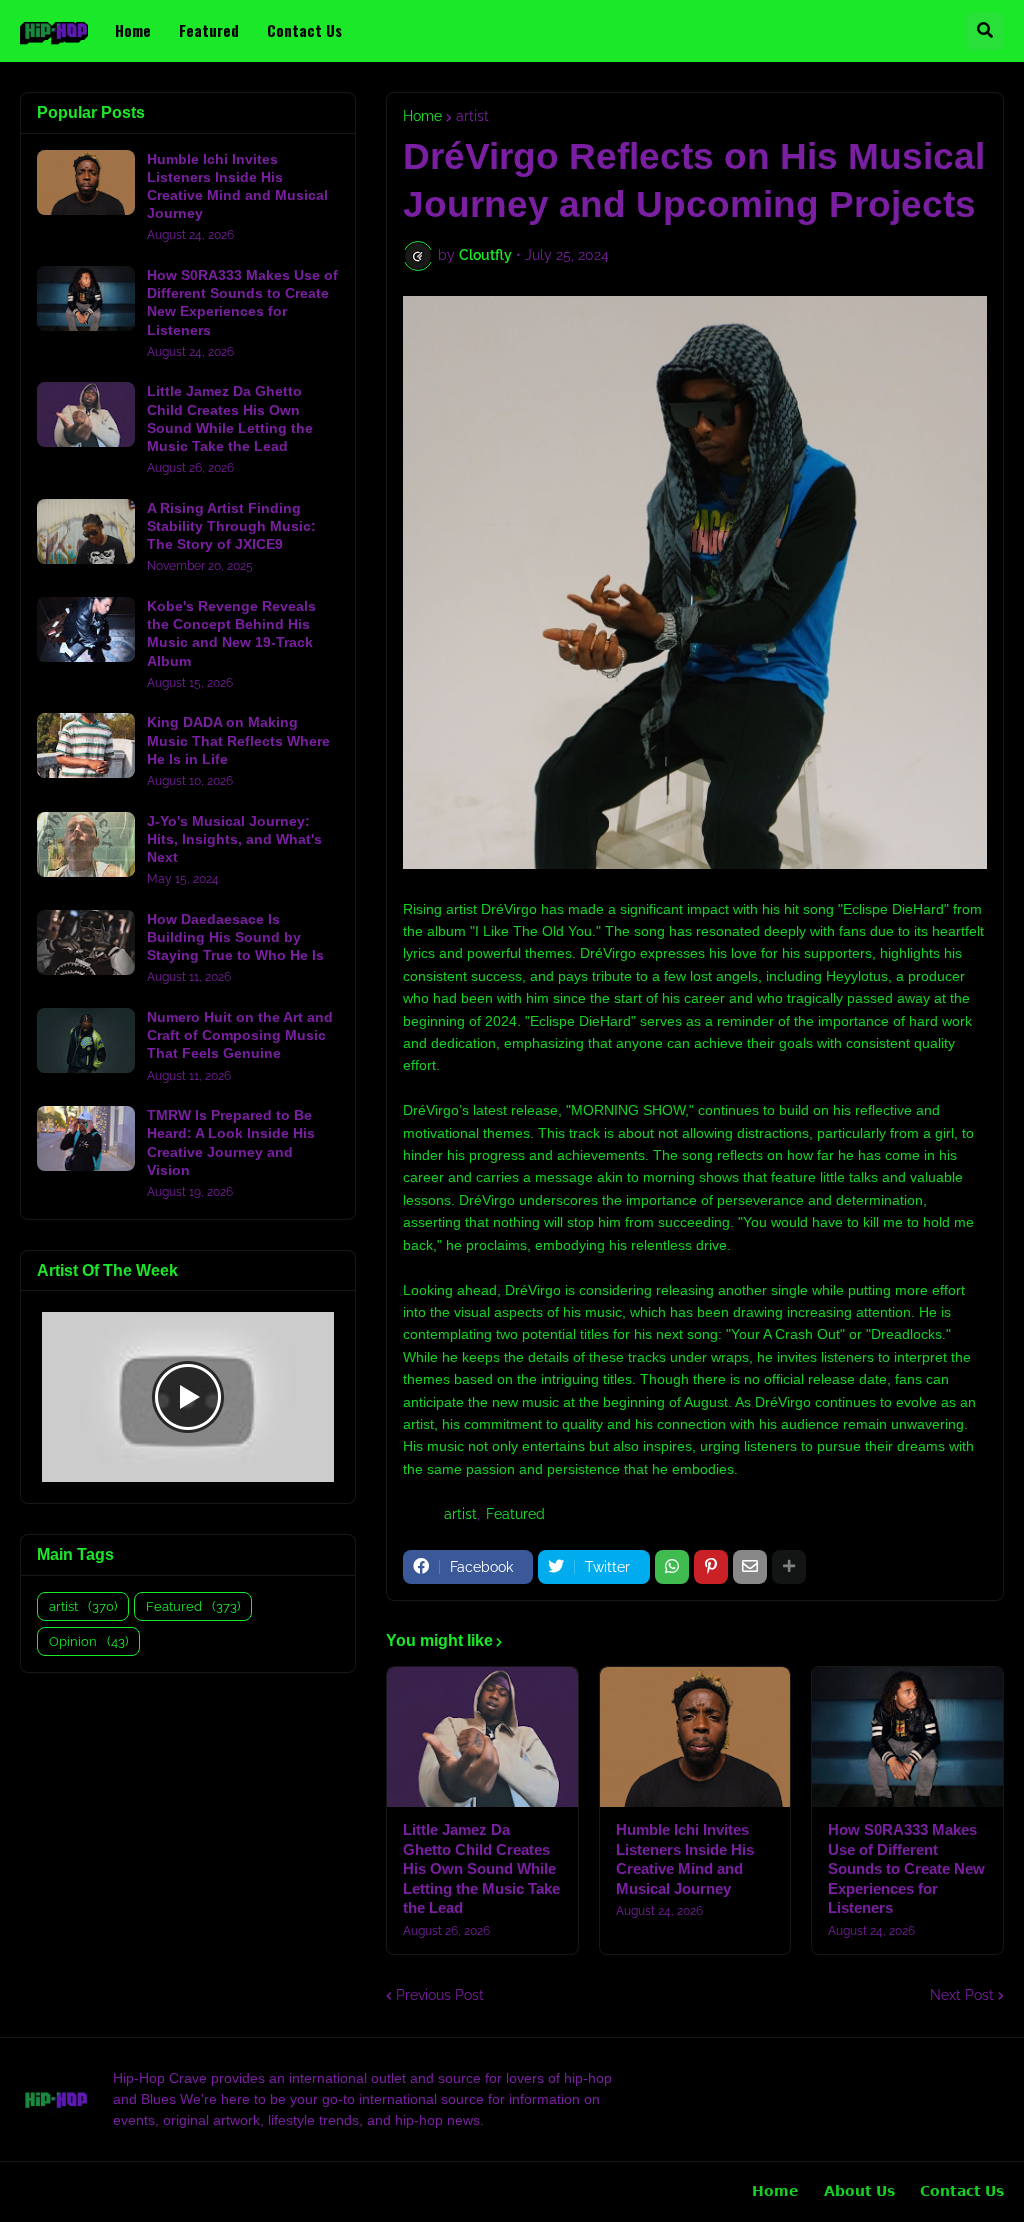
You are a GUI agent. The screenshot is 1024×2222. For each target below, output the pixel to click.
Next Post (962, 1995)
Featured (515, 1514)
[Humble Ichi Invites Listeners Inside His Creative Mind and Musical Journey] (695, 1737)
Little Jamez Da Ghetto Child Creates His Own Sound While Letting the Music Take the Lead (481, 1868)
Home (422, 116)
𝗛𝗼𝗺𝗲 (775, 2191)
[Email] (750, 1567)
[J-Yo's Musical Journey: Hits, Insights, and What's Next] (86, 844)
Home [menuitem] (133, 30)
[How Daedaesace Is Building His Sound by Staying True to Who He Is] (86, 942)
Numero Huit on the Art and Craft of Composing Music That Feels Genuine (240, 1035)
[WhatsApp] (672, 1567)
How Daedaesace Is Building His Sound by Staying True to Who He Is (235, 937)
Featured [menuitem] (209, 30)
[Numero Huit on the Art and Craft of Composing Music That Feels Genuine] (86, 1040)
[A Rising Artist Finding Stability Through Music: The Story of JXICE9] (86, 531)
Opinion (88, 1641)
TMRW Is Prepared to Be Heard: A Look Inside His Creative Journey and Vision (231, 1142)
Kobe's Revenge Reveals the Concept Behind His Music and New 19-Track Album (231, 633)
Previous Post (440, 1995)
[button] (985, 31)
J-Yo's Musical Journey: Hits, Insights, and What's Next (234, 839)
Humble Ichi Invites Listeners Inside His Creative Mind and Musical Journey (685, 1859)
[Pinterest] (711, 1567)
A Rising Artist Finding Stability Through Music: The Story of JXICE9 (231, 526)
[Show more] (789, 1567)
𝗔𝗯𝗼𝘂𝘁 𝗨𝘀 (859, 2191)
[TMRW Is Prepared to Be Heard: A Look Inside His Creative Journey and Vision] (86, 1138)
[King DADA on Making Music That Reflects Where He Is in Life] (86, 745)
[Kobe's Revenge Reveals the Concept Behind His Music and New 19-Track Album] (86, 629)
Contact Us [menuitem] (304, 30)
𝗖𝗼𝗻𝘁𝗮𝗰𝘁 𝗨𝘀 (962, 2191)
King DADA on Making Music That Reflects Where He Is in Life (238, 740)
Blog (27, 2191)
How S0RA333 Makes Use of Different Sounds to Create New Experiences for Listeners (906, 1868)
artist (472, 116)
